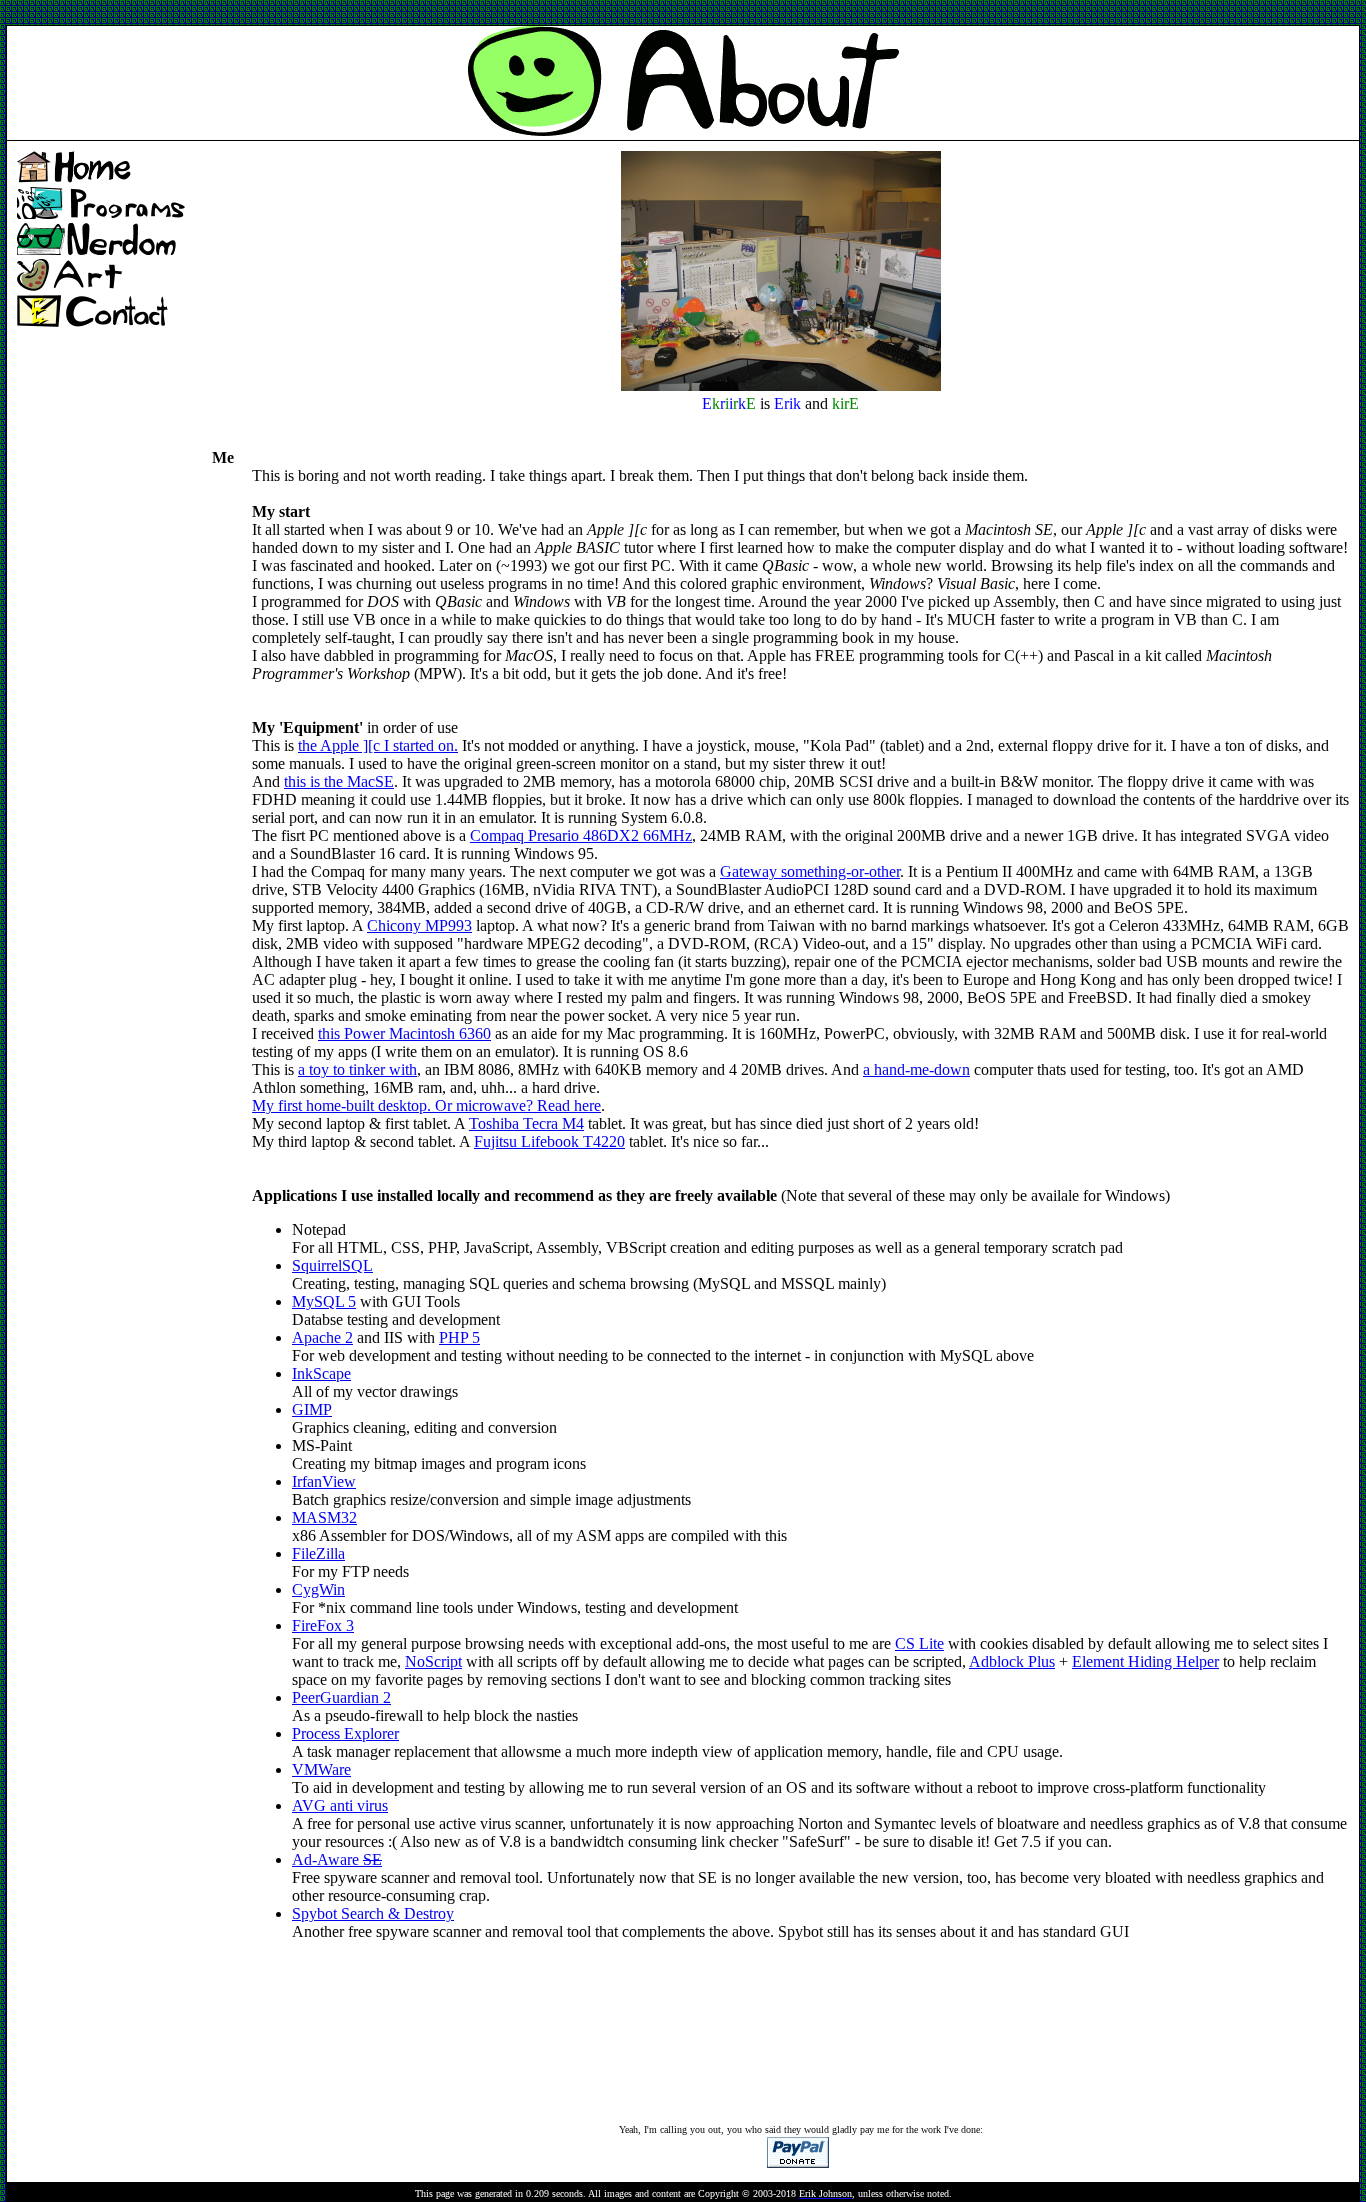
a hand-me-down (916, 1069)
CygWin (318, 1589)
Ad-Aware (337, 1859)
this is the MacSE (339, 781)
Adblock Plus (1012, 1661)
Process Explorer (345, 1733)
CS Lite (919, 1643)
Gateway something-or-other (810, 871)
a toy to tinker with (357, 1069)
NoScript (433, 1661)
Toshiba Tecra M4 (526, 1123)
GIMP (312, 1409)
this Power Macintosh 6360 (404, 1033)
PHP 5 (459, 1337)
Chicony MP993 (419, 925)
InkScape (321, 1373)
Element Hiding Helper (1145, 1661)
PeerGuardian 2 (341, 1697)
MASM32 (324, 1517)
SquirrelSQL (332, 1265)
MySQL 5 (324, 1301)
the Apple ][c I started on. (378, 745)
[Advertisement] (370, 13)
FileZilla (318, 1553)
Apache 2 (322, 1337)
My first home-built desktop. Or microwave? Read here (426, 1105)
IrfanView (324, 1481)
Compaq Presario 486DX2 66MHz (581, 835)
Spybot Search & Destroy (373, 1913)
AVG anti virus (340, 1805)
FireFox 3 (323, 1625)
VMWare (321, 1769)
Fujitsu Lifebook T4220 (549, 1141)
